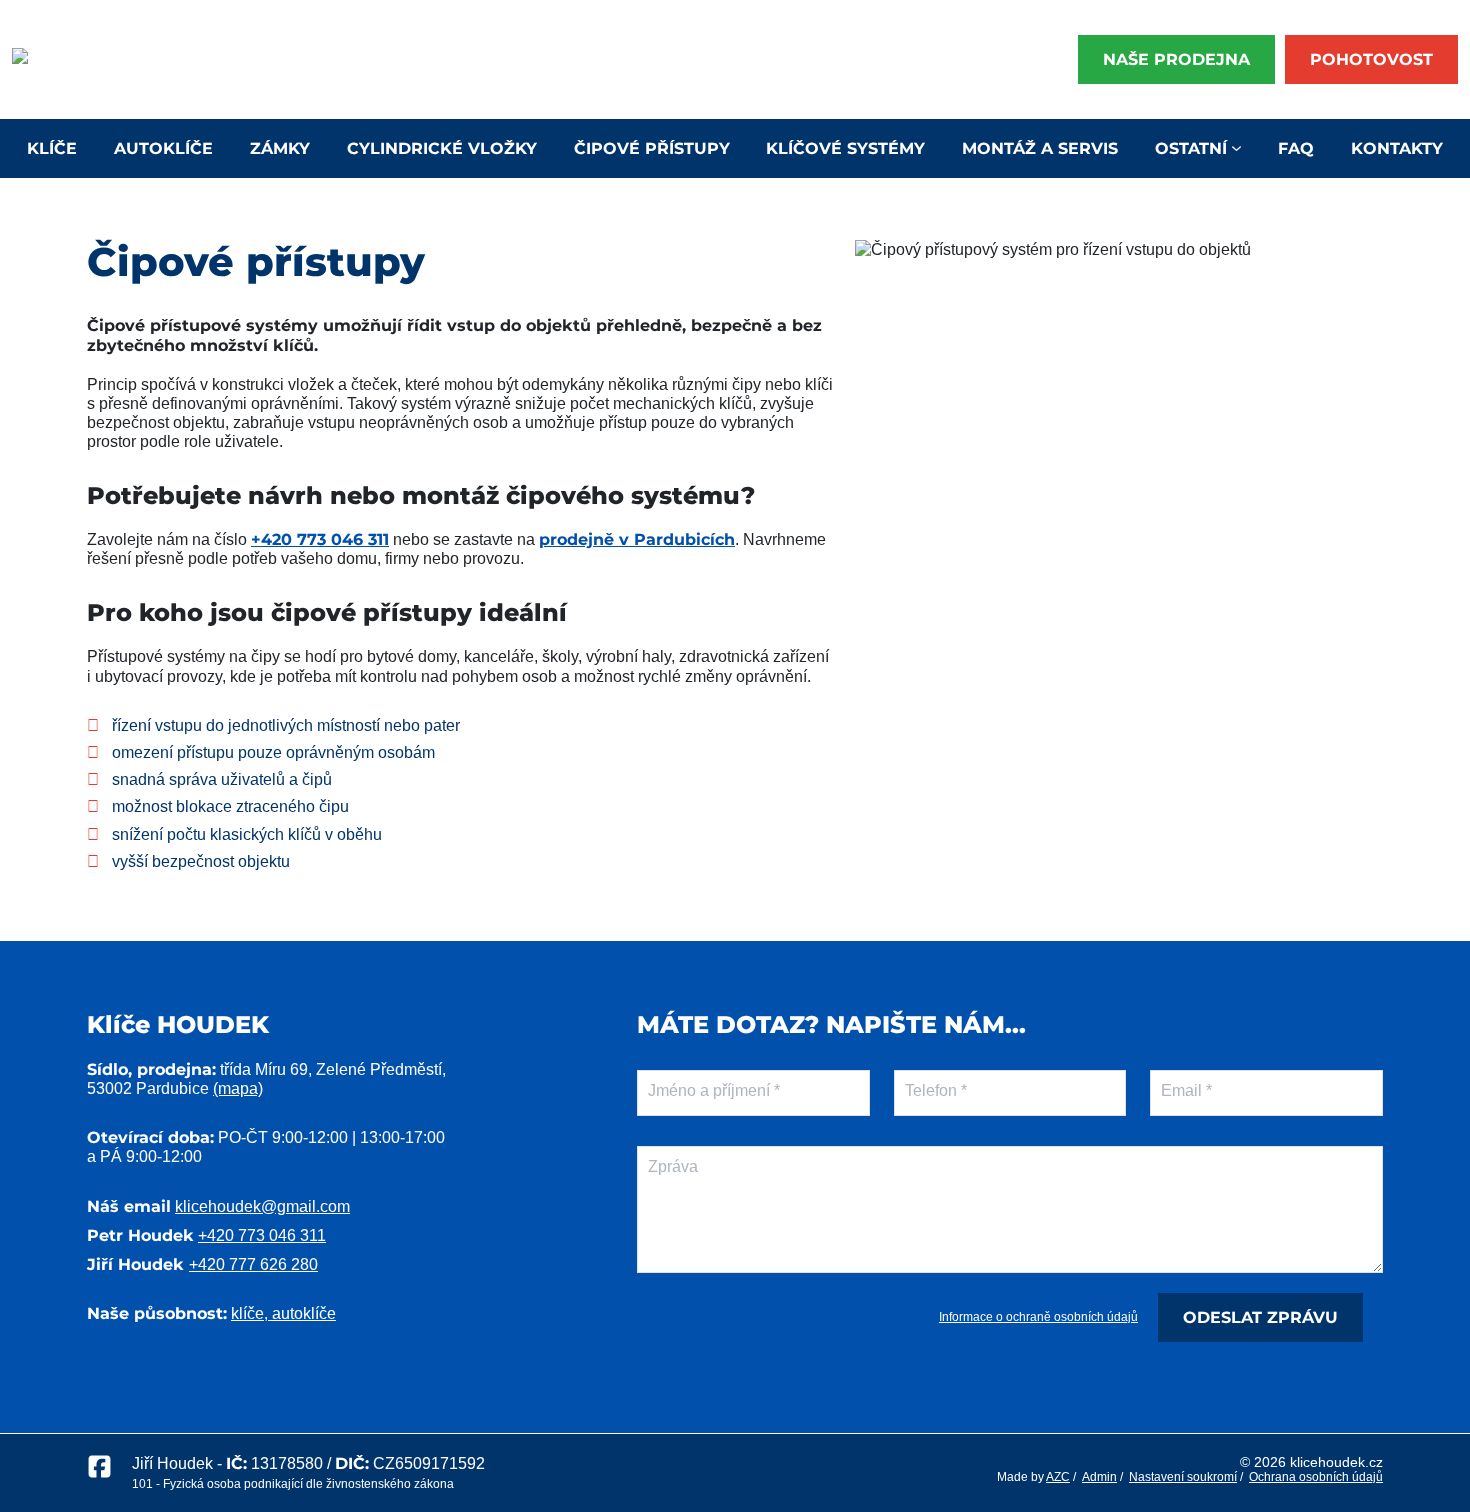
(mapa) (238, 1088)
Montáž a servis (1040, 148)
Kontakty (1397, 148)
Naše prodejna (1176, 59)
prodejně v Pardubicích (637, 539)
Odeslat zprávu (1260, 1317)
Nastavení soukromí (1183, 1477)
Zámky (280, 148)
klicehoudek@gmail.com (262, 1206)
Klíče (52, 148)
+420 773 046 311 (320, 539)
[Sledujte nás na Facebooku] (99, 1473)
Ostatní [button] (1191, 148)
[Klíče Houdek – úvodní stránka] (79, 60)
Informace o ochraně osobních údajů (1038, 1317)
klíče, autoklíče (283, 1313)
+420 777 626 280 (253, 1264)
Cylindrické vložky (442, 148)
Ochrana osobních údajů (1316, 1477)
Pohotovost (1371, 59)
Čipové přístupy (652, 148)
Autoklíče (163, 148)
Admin (1099, 1477)
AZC (1058, 1477)
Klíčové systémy (845, 148)
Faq (1296, 148)
